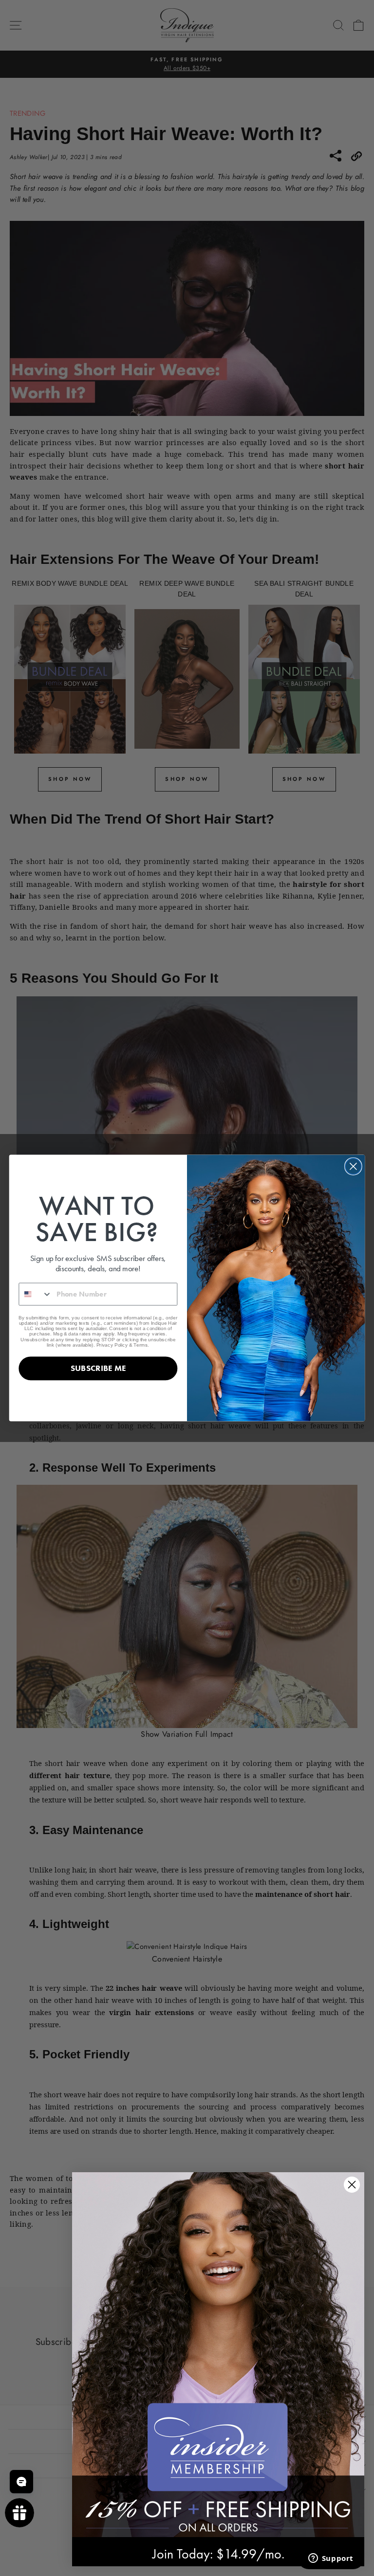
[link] (218, 2355)
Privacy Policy (112, 1344)
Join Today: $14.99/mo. (218, 2554)
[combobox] (35, 1294)
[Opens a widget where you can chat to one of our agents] (331, 2559)
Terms (140, 1344)
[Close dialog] (353, 1166)
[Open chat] (21, 2482)
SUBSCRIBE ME (98, 1368)
